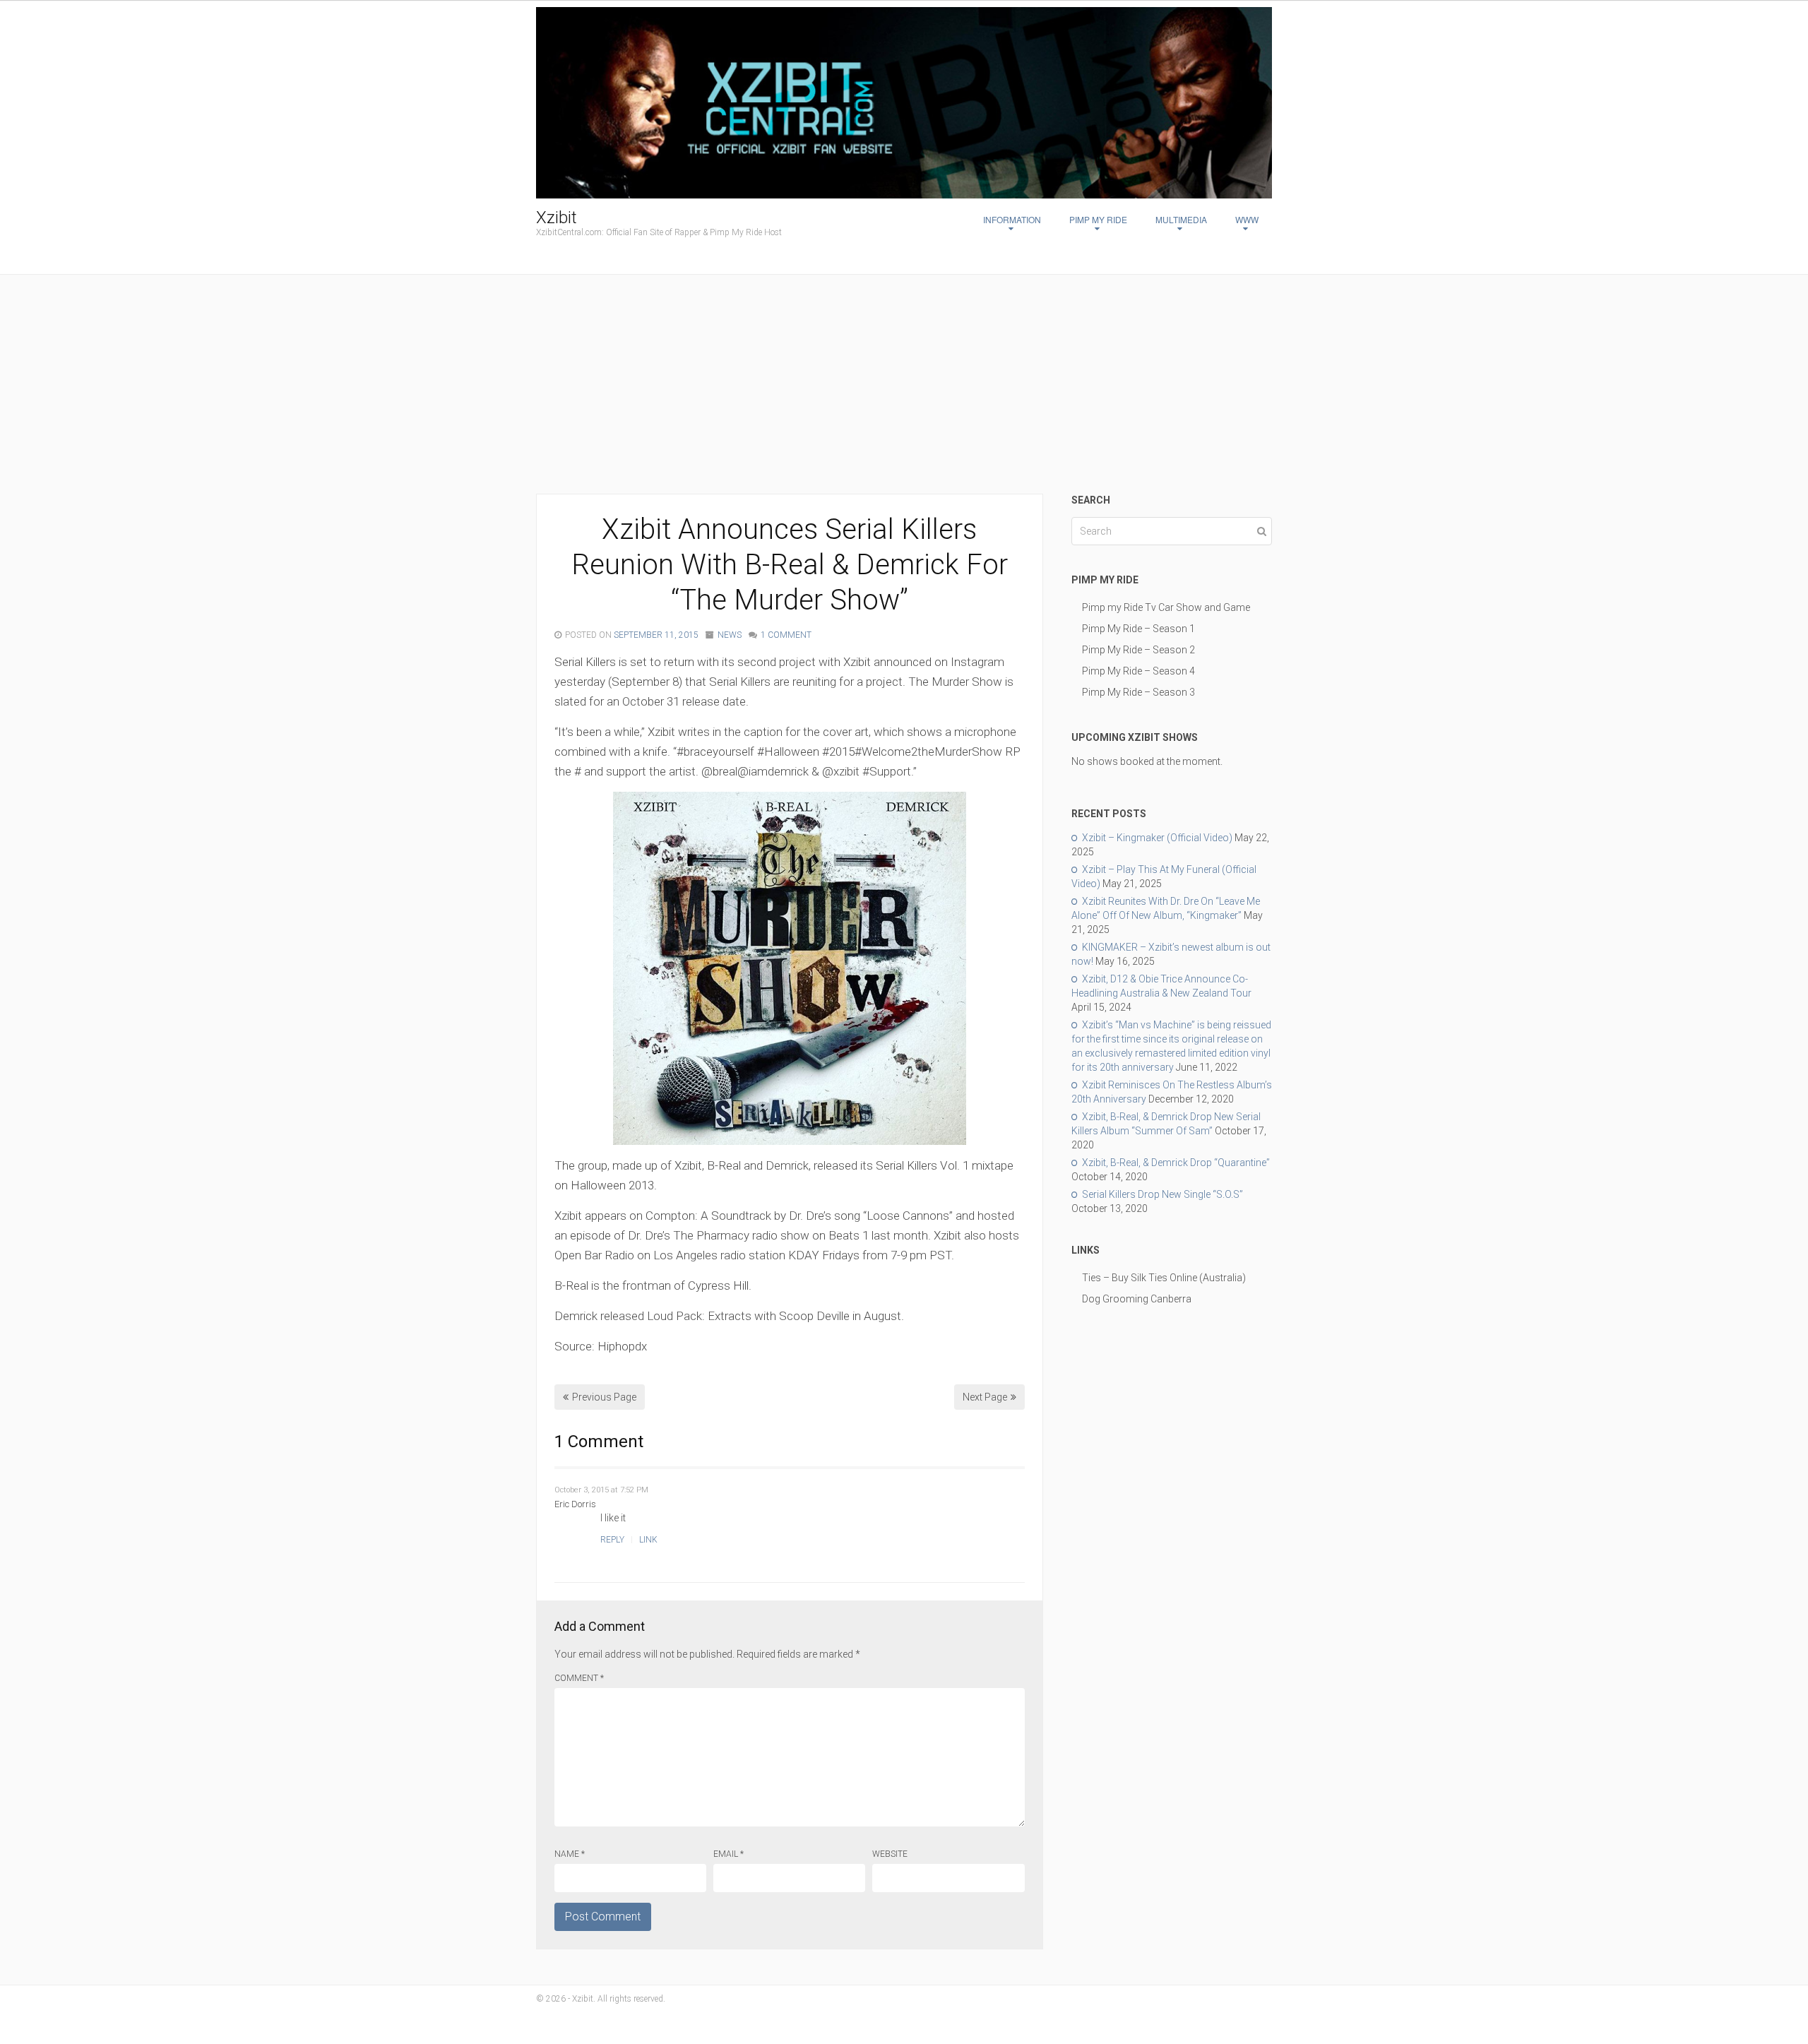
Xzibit (557, 218)
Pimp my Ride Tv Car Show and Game (1166, 607)
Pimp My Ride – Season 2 (1138, 650)
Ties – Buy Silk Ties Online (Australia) (1164, 1278)
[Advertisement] (904, 388)
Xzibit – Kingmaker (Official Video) (1157, 838)
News (730, 635)
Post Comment (603, 1917)
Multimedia (1181, 219)
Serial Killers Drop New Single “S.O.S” (1162, 1194)
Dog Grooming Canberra (1137, 1299)
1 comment (786, 635)
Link (648, 1540)
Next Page (985, 1397)
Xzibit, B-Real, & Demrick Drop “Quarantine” (1176, 1163)
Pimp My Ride (1098, 219)
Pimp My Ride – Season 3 (1138, 692)
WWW (1247, 219)
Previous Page (604, 1397)
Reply (612, 1540)
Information (1012, 219)
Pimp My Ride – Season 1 (1138, 629)
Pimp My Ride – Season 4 (1138, 671)
